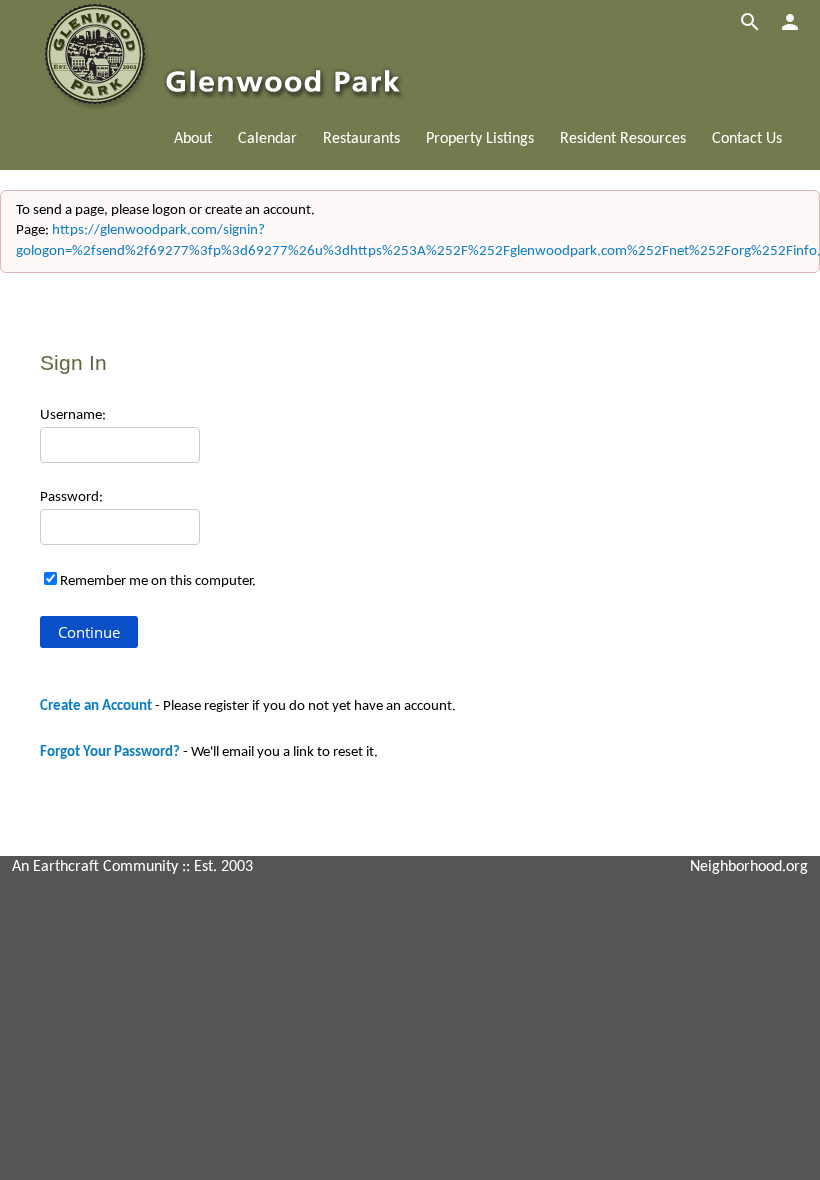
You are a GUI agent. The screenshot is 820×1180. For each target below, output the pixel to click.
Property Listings (480, 139)
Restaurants (361, 139)
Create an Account (96, 706)
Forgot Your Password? (110, 752)
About (193, 139)
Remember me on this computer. (158, 581)
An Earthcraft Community (95, 867)
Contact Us (747, 139)
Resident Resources (623, 139)
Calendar (267, 139)
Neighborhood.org (749, 867)
